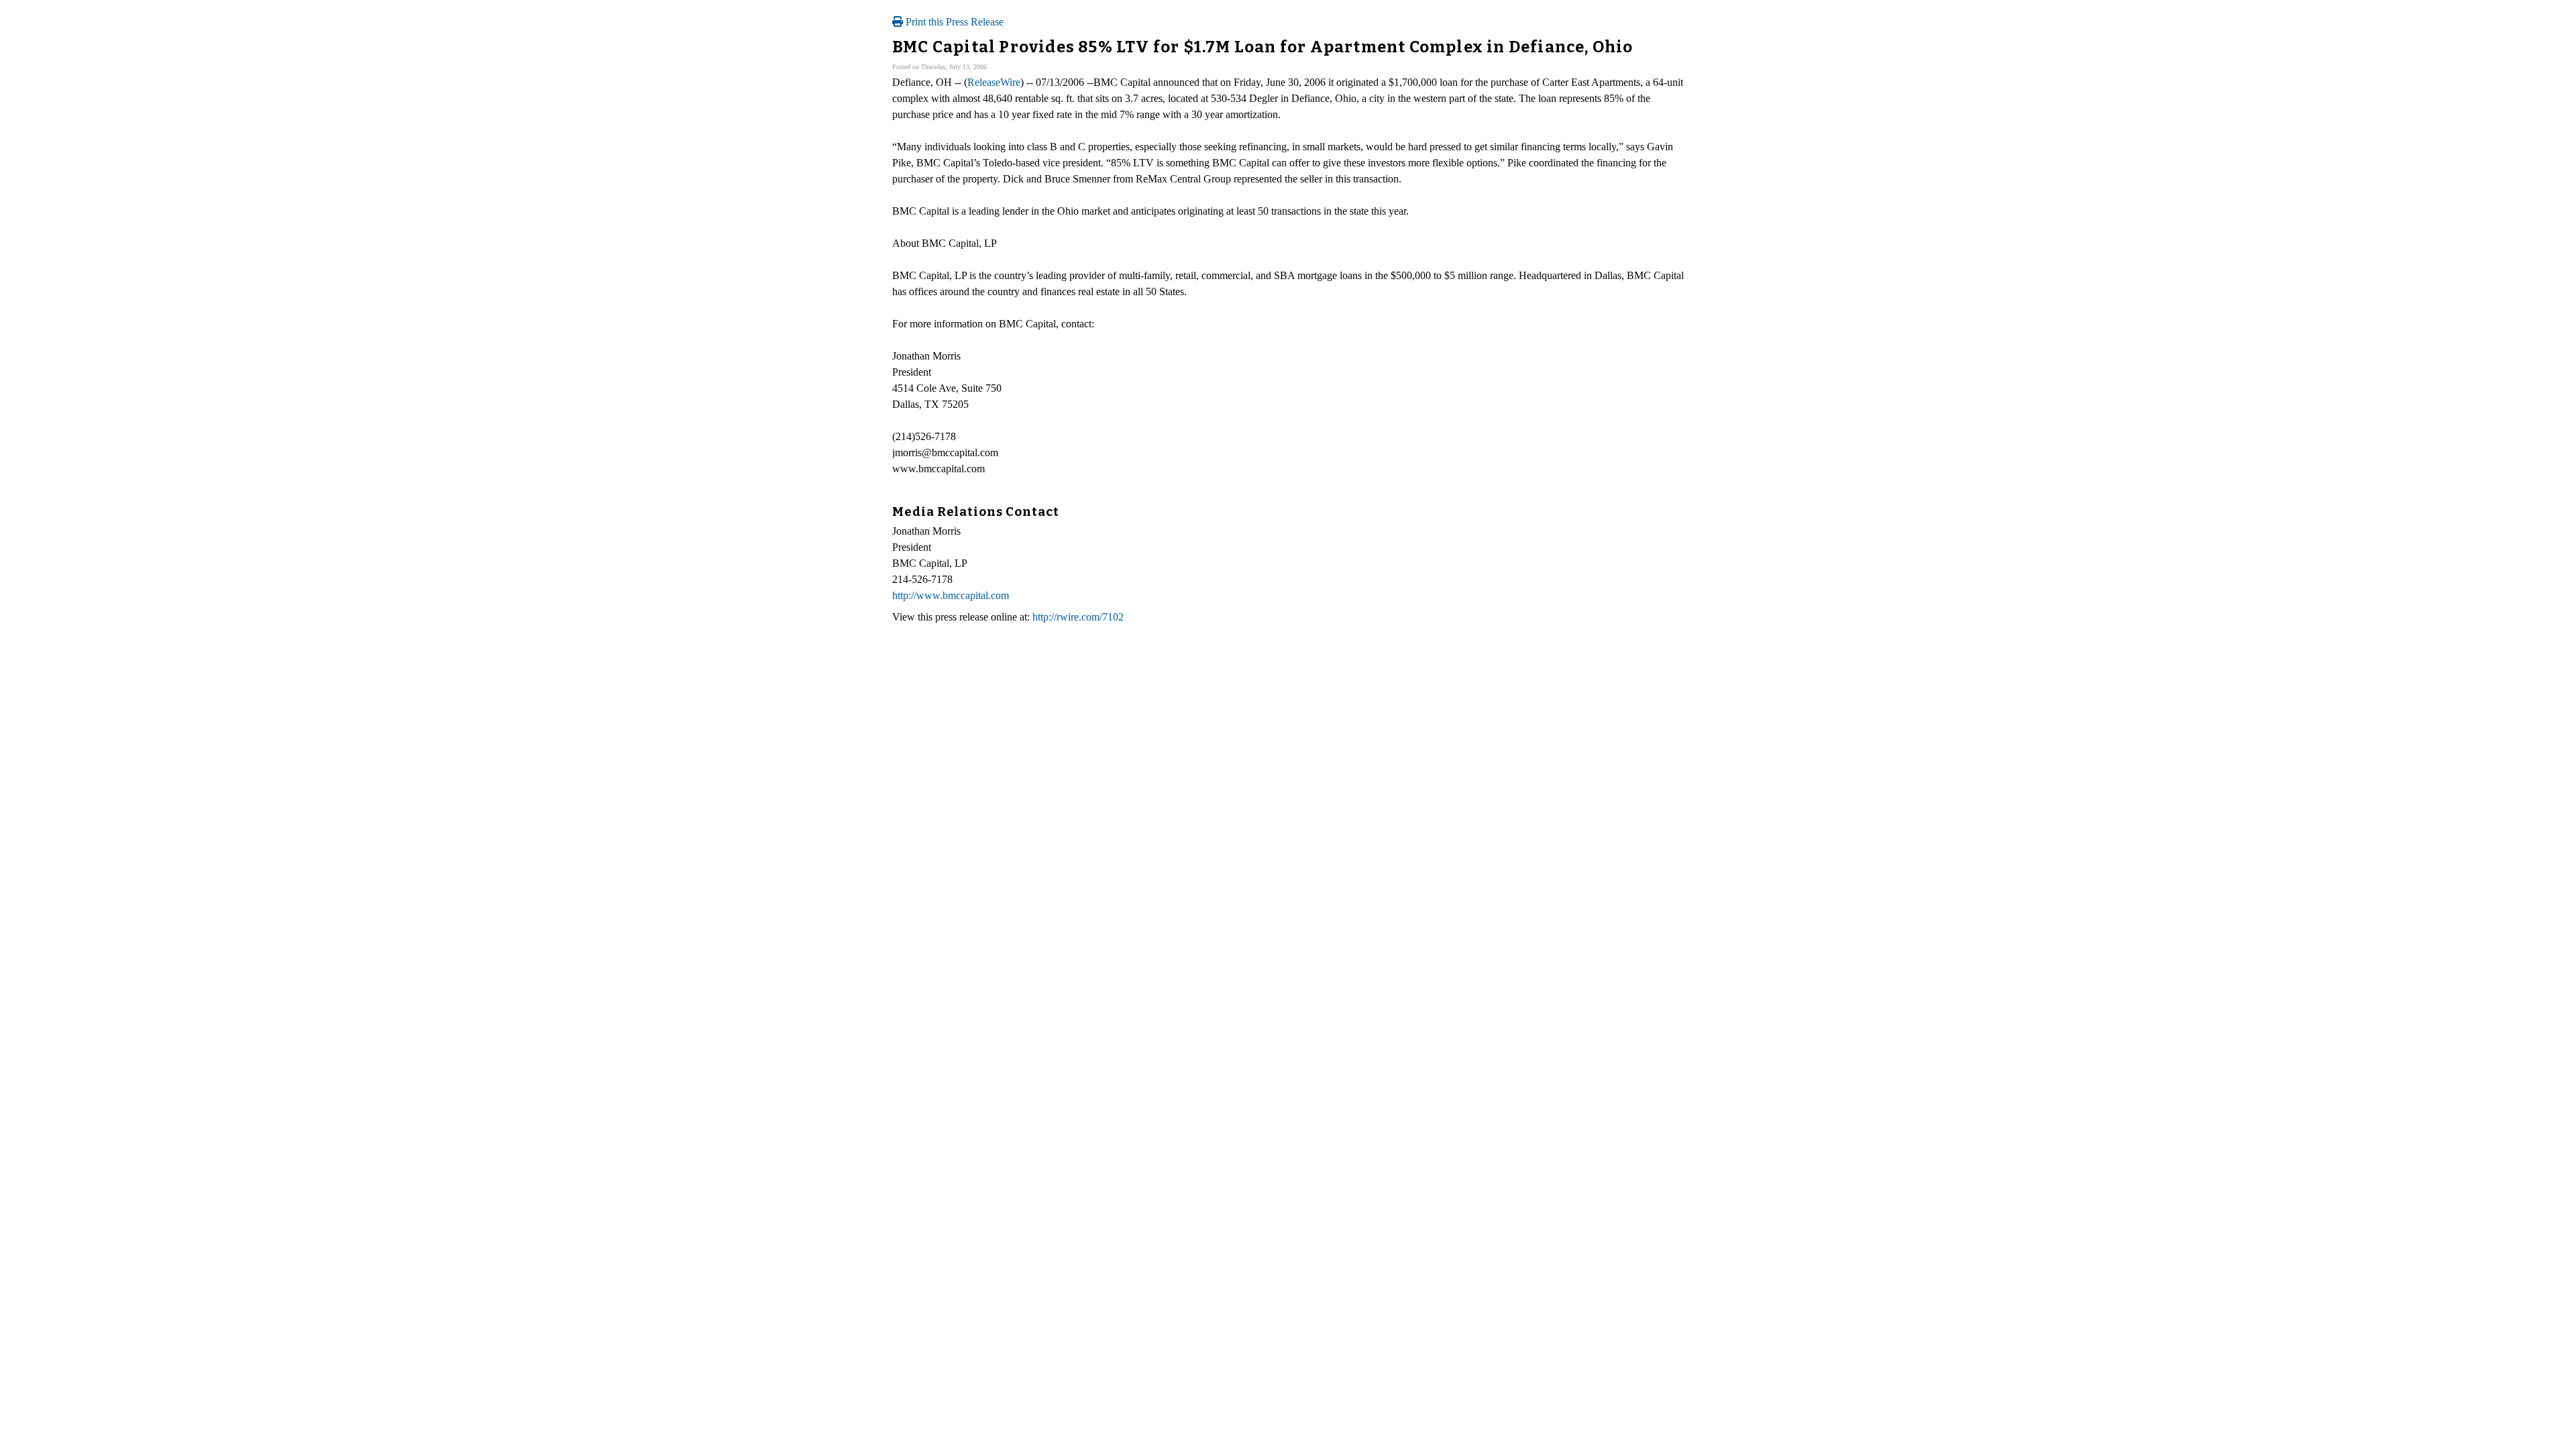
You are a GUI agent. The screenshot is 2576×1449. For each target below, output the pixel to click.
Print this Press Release (953, 22)
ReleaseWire (994, 82)
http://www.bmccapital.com (951, 595)
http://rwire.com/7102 (1078, 617)
